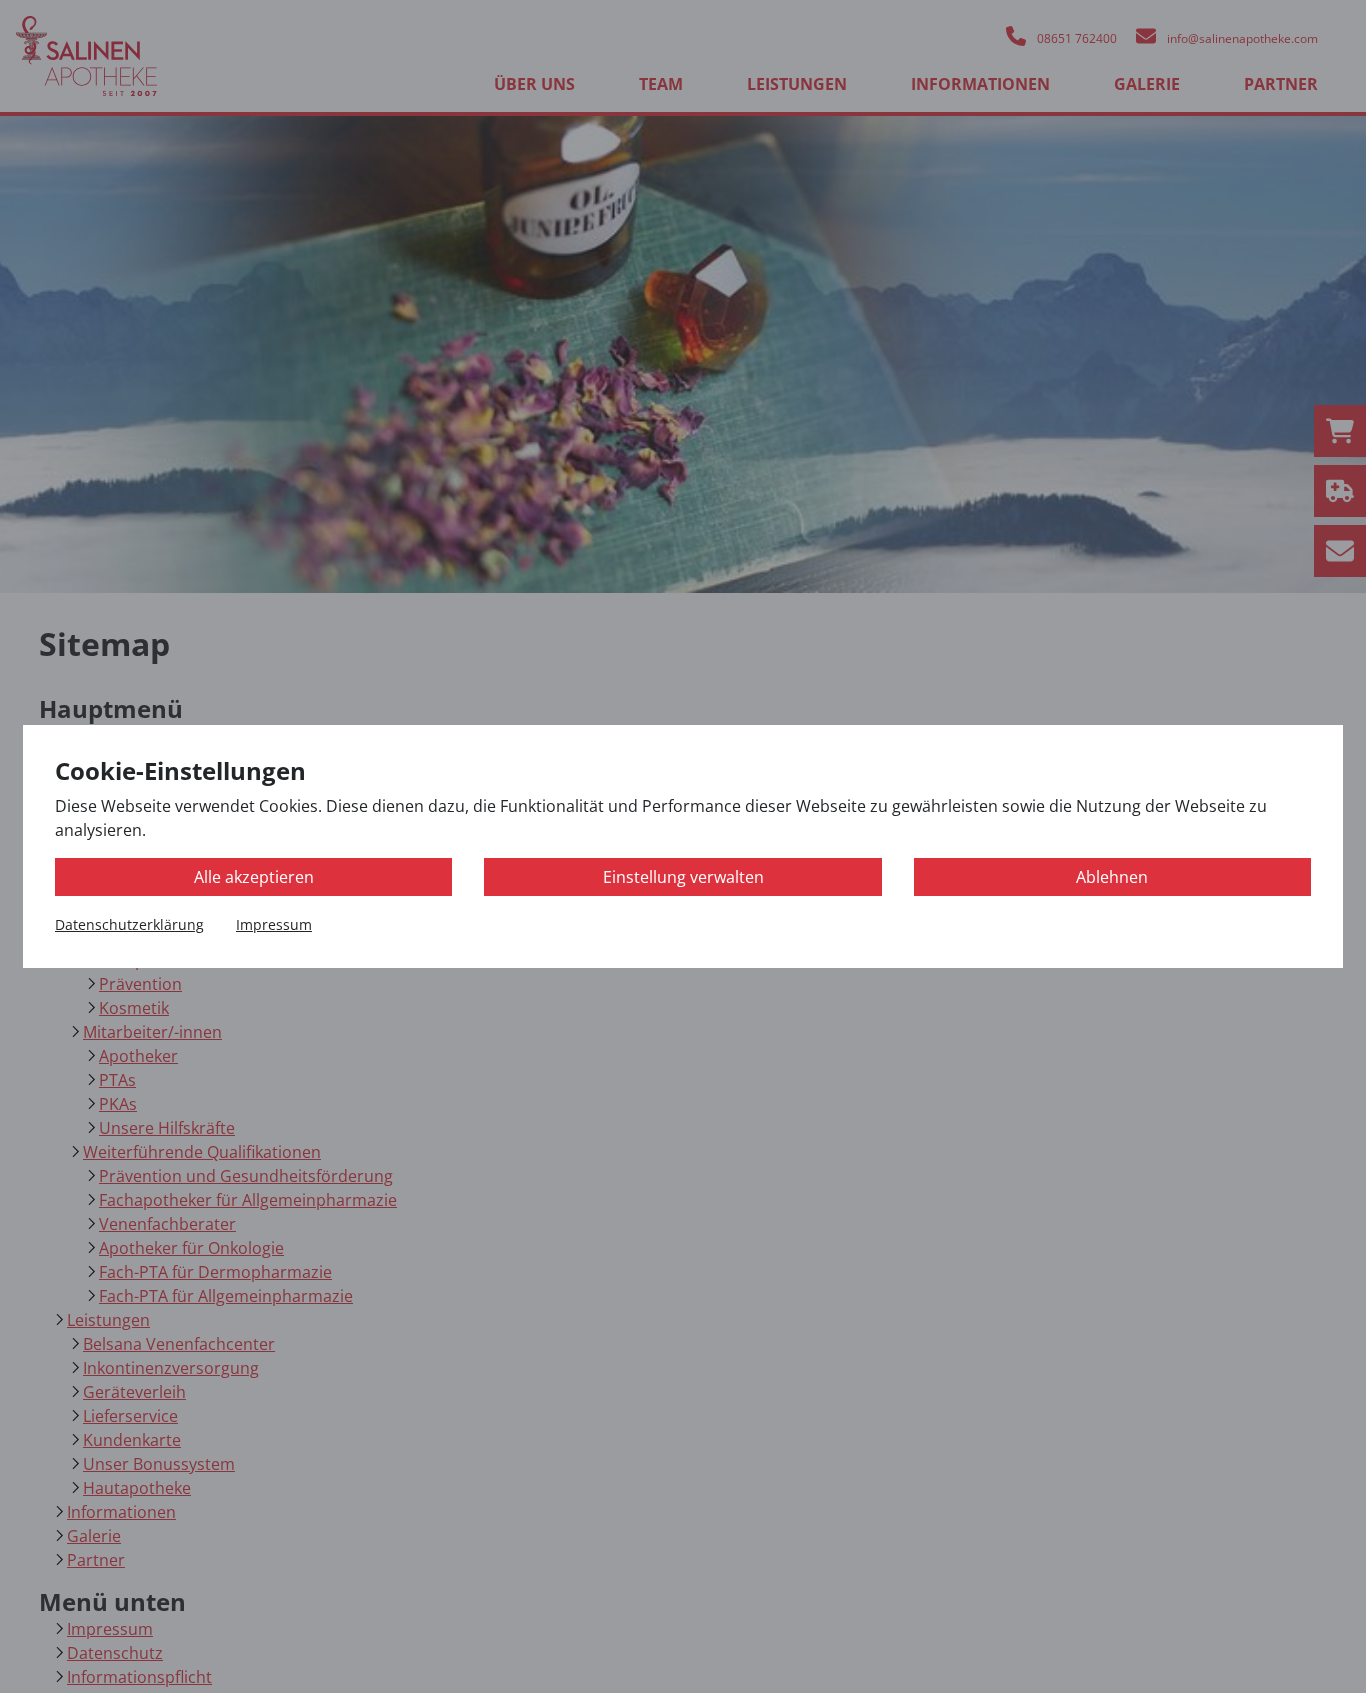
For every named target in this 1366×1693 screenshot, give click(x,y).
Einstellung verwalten (683, 877)
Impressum (274, 924)
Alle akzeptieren (254, 877)
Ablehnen (1112, 877)
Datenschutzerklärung (129, 924)
